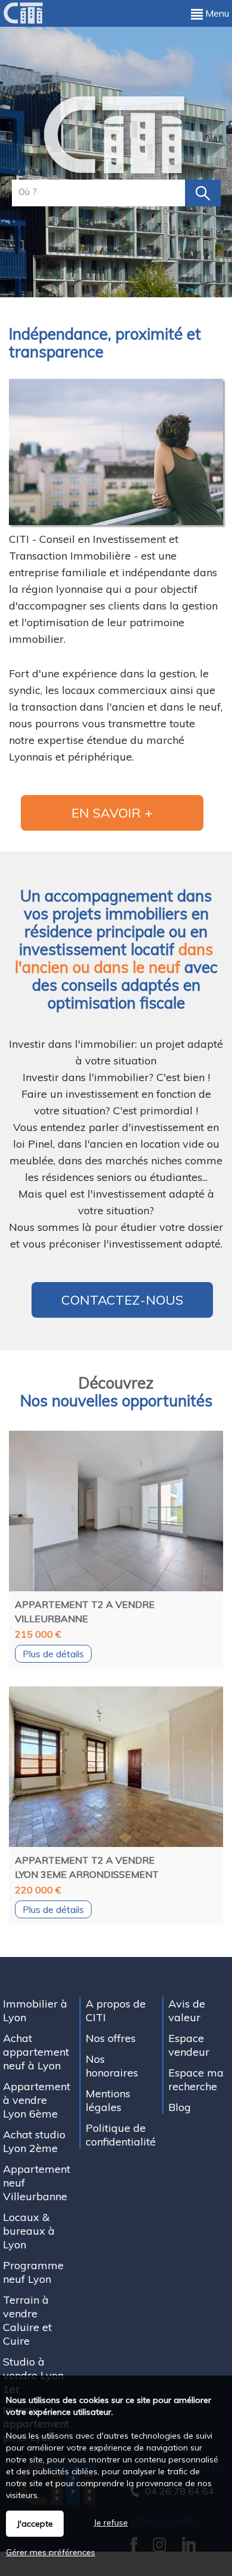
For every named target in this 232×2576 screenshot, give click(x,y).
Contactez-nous (122, 1300)
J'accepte (35, 2524)
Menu (216, 13)
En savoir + (112, 813)
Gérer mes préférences (51, 2552)
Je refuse (111, 2522)
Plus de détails (53, 1654)
